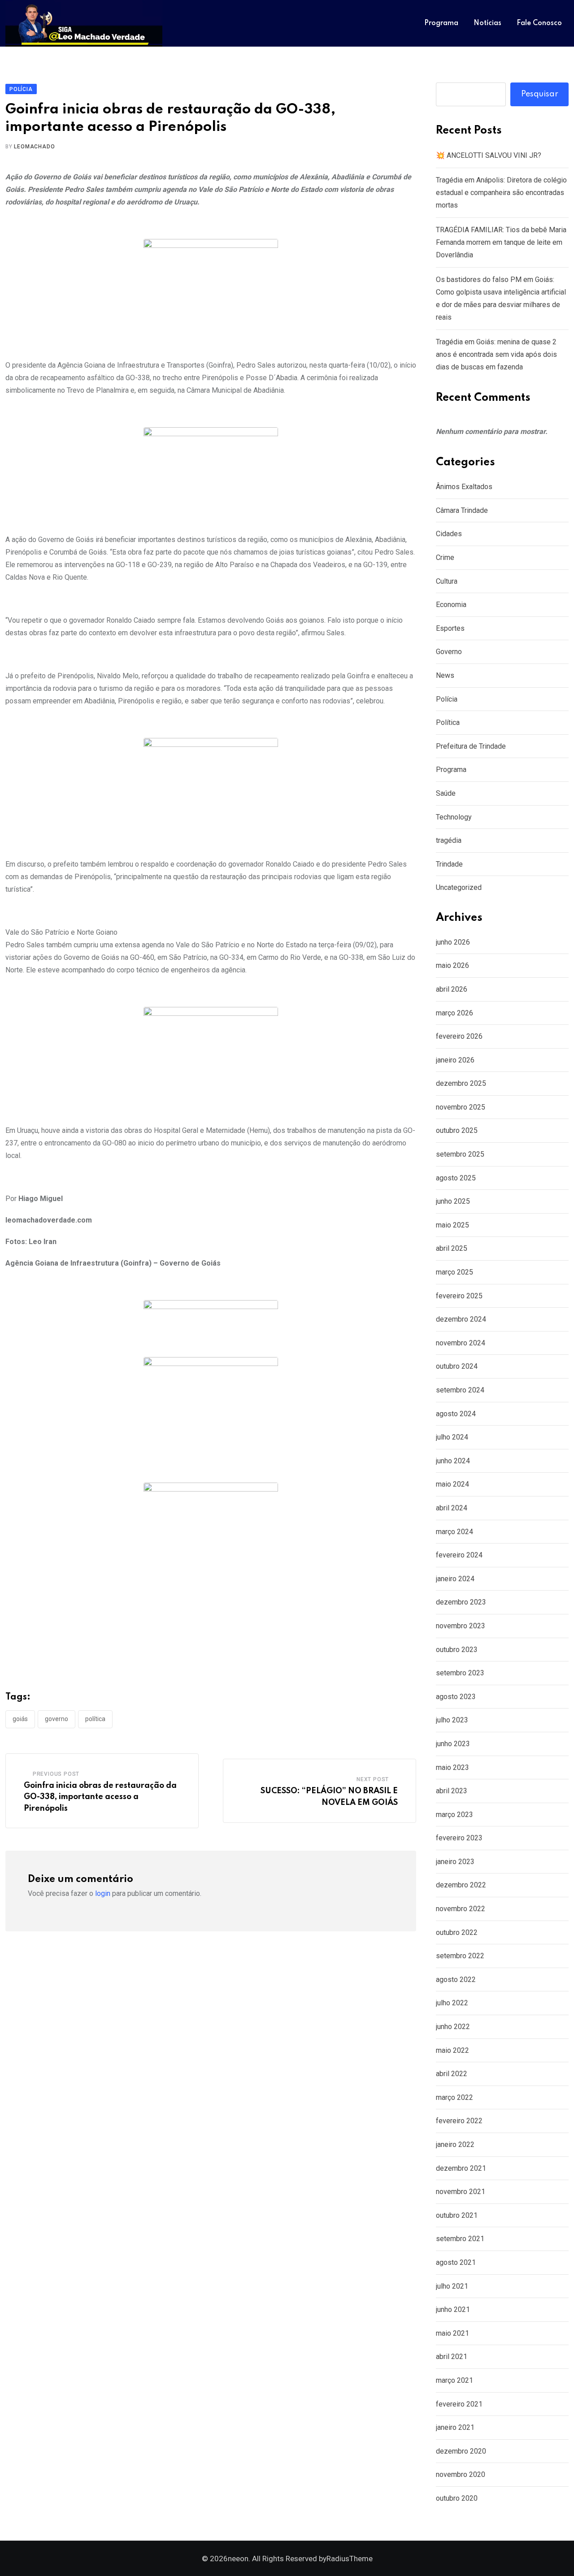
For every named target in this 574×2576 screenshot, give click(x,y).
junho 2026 (453, 942)
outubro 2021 (457, 2215)
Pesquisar (540, 94)
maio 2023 (452, 1767)
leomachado (34, 147)
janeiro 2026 (455, 1060)
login (103, 1893)
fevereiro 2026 (459, 1036)
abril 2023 (452, 1791)
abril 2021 (452, 2357)
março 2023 (454, 1815)
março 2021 (454, 2380)
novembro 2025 (461, 1107)
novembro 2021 (461, 2192)
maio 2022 (452, 2050)
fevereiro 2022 (459, 2121)
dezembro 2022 (461, 1885)
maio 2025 (452, 1225)
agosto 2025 (456, 1178)
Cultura (447, 581)
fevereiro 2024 (459, 1555)
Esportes (450, 628)
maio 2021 (452, 2333)
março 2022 (454, 2097)
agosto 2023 (456, 1697)
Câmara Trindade (462, 510)
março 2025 (454, 1272)
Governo (57, 1719)
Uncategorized (459, 887)
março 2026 (454, 1013)
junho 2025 (453, 1201)
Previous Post (56, 1774)
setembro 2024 (460, 1390)
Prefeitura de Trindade (471, 746)
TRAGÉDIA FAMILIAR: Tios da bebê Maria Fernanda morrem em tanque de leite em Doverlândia (501, 242)
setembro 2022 (460, 1956)
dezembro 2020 (461, 2451)
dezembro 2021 (461, 2168)
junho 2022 (453, 2027)
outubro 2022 (457, 1932)
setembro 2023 (460, 1673)
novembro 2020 (461, 2474)
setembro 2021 (460, 2239)
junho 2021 (453, 2309)
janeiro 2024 (455, 1579)
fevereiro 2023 (459, 1838)
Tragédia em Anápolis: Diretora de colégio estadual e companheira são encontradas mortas (501, 193)
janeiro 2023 (455, 1862)
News (445, 675)
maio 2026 (452, 965)
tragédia (449, 840)
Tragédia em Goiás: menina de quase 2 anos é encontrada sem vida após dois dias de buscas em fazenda (496, 354)
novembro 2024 (461, 1343)
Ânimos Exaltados (464, 487)
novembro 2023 (461, 1626)
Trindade (449, 864)
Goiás (20, 1719)
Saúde (446, 793)
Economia (451, 605)
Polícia (447, 699)
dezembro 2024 (461, 1319)
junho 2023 (453, 1744)
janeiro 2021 (455, 2427)
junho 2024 (453, 1461)
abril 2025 (452, 1248)
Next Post (373, 1779)
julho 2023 (452, 1720)
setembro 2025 (460, 1154)
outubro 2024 (457, 1366)
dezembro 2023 (461, 1602)
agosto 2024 (456, 1414)
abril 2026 (452, 989)
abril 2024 (452, 1508)
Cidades (449, 534)
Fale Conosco (539, 23)
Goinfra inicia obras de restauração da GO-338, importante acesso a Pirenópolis (100, 1797)
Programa (441, 23)
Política (95, 1719)
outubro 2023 (457, 1650)
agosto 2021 (456, 2262)
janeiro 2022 (455, 2144)
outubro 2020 (457, 2498)
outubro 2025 (457, 1130)
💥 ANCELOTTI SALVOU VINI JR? (489, 155)
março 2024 (454, 1532)
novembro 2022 (461, 1909)
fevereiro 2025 (459, 1296)
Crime (445, 557)
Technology (454, 817)
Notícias (487, 23)
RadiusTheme (350, 2559)
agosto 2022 (456, 1980)
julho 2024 (452, 1437)
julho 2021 (452, 2286)
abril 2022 (452, 2074)
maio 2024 (452, 1484)
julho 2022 (452, 2003)
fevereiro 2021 (459, 2404)
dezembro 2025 (461, 1083)
